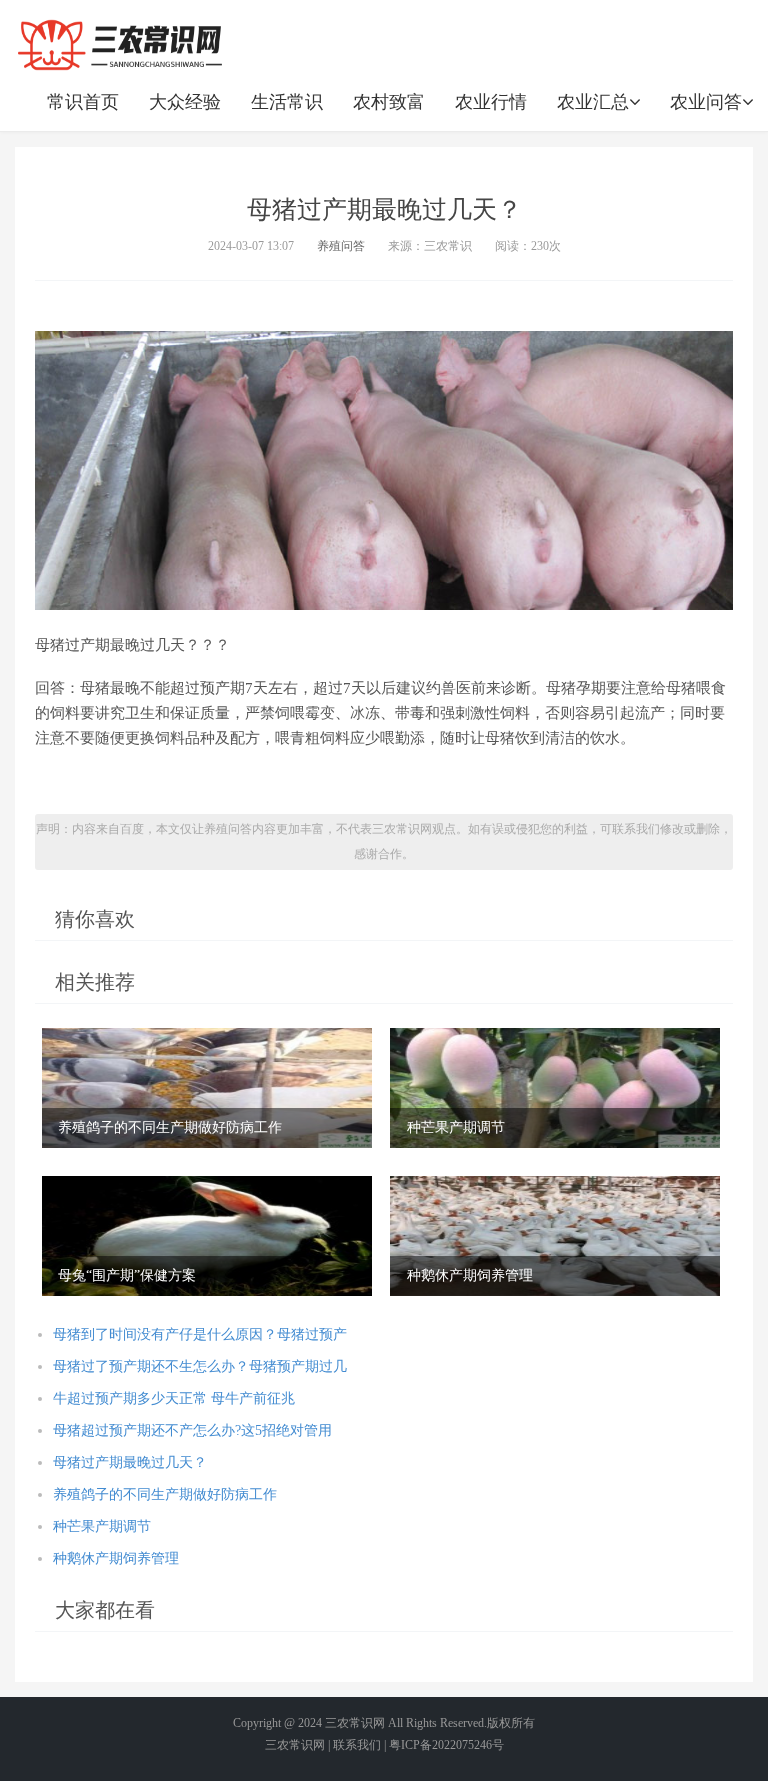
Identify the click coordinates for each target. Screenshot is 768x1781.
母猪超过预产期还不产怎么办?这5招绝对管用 (192, 1430)
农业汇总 (593, 102)
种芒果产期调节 (102, 1526)
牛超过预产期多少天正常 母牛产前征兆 (174, 1398)
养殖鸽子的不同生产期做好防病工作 (165, 1494)
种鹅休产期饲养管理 (116, 1558)
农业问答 (706, 102)
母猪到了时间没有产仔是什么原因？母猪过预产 (200, 1334)
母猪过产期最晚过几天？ (130, 1462)
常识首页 (83, 102)
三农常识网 (355, 1723)
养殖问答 (341, 246)
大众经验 (185, 102)
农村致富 (389, 102)
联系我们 (357, 1745)
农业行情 (491, 102)
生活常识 (287, 102)
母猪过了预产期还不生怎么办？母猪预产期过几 (200, 1366)
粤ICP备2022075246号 (446, 1745)
